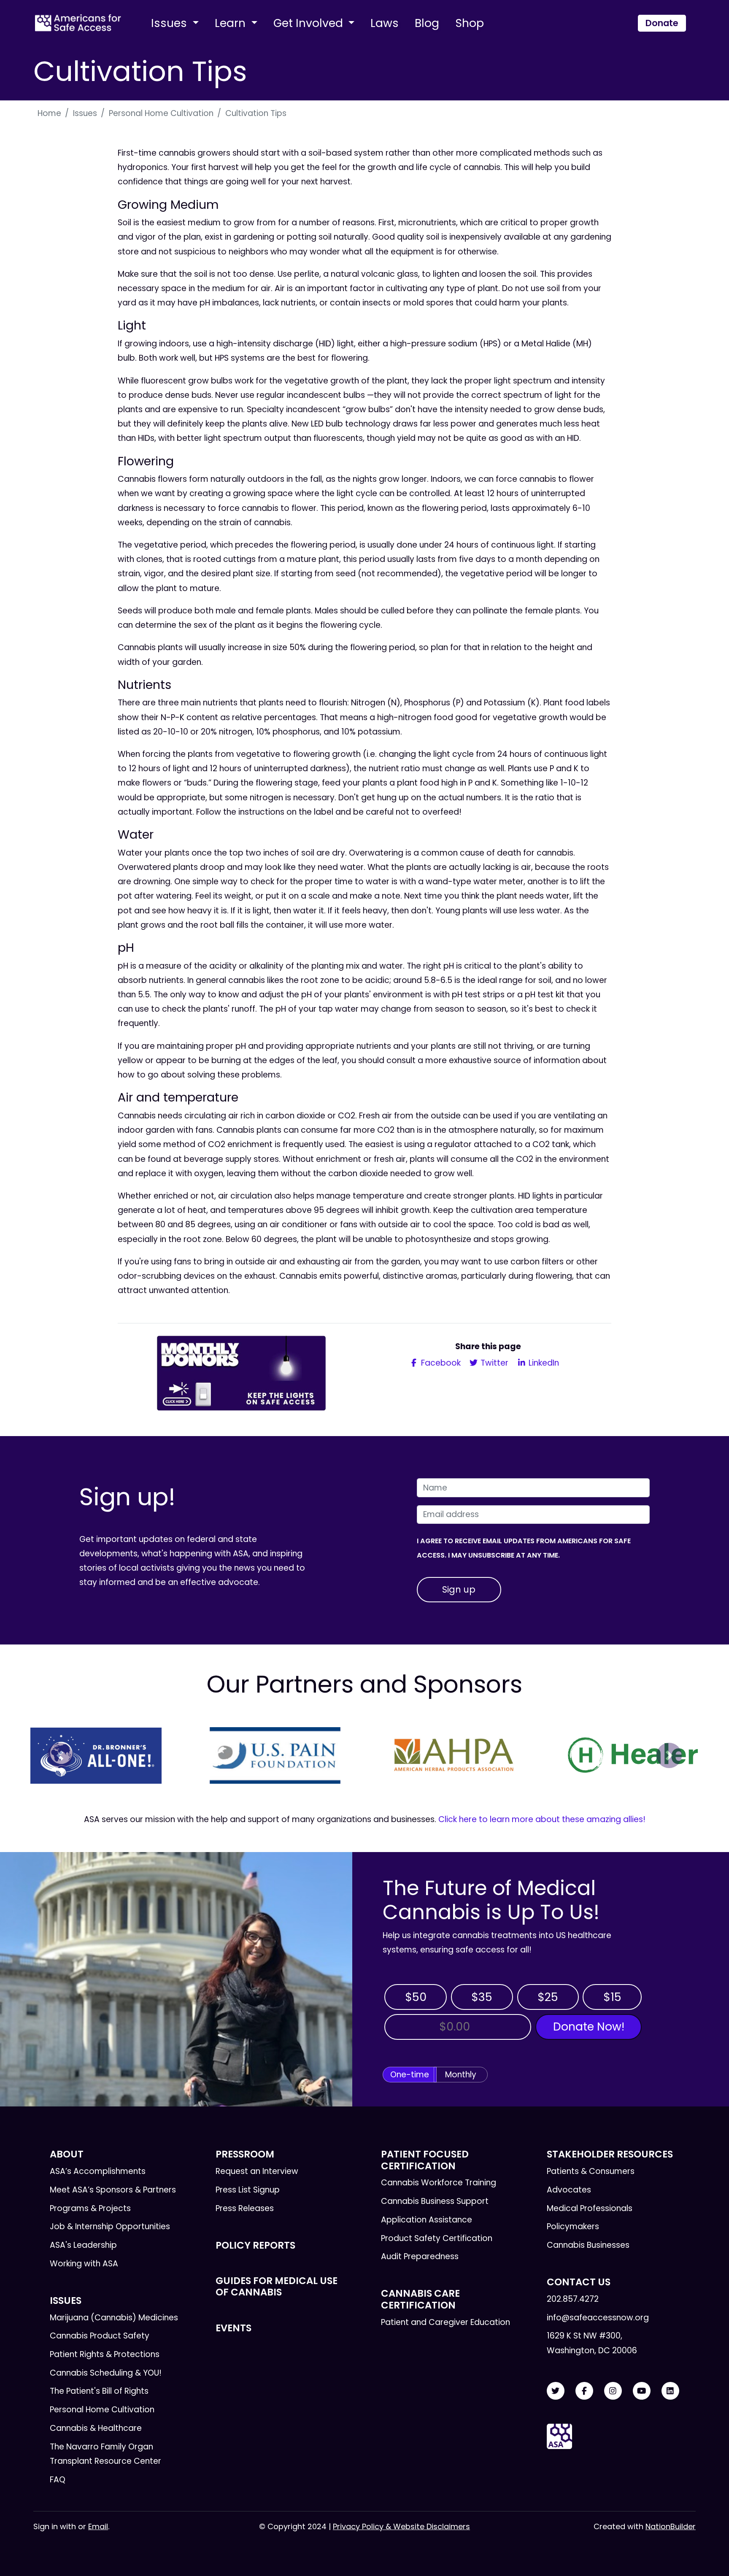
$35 (482, 1997)
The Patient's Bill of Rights (99, 2391)
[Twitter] (556, 2391)
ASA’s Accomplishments (98, 2171)
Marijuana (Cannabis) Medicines (114, 2318)
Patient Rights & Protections (105, 2354)
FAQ (58, 2480)
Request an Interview (257, 2171)
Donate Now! (589, 2027)
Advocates (569, 2190)
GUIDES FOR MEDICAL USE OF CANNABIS (277, 2286)
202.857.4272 (573, 2299)
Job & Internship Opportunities (110, 2226)
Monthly (461, 2075)
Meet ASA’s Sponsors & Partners (113, 2190)
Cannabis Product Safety (100, 2336)
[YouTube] (642, 2391)
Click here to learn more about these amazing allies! (542, 1819)
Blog (427, 23)
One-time (410, 2075)
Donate (662, 23)
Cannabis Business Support (435, 2201)
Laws (385, 23)
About (67, 2154)
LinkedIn (543, 1363)
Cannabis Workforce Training (439, 2183)
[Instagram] (613, 2391)
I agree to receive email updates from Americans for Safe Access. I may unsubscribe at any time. (524, 1548)
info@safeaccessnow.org (598, 2318)
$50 (416, 1997)
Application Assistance (427, 2220)
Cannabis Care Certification (420, 2299)
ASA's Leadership (83, 2245)
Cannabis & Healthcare (96, 2428)
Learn (232, 23)
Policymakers (573, 2226)
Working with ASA (84, 2264)
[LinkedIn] (670, 2391)
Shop (470, 23)
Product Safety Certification (437, 2238)
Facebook (440, 1363)
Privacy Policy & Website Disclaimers (401, 2526)
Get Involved (310, 23)
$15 (612, 1997)
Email (98, 2526)
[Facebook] (584, 2391)
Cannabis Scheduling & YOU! (106, 2373)
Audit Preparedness (420, 2256)
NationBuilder (671, 2526)
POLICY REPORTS (255, 2245)
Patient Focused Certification (425, 2160)
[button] (60, 1755)
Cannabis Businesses (588, 2245)
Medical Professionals (590, 2208)
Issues (170, 23)
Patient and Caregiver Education (445, 2322)
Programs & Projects (90, 2208)
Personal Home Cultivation (161, 113)
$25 (548, 1997)
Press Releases (245, 2208)
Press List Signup (248, 2190)
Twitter (493, 1363)
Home (49, 113)
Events (234, 2328)
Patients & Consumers (591, 2171)
